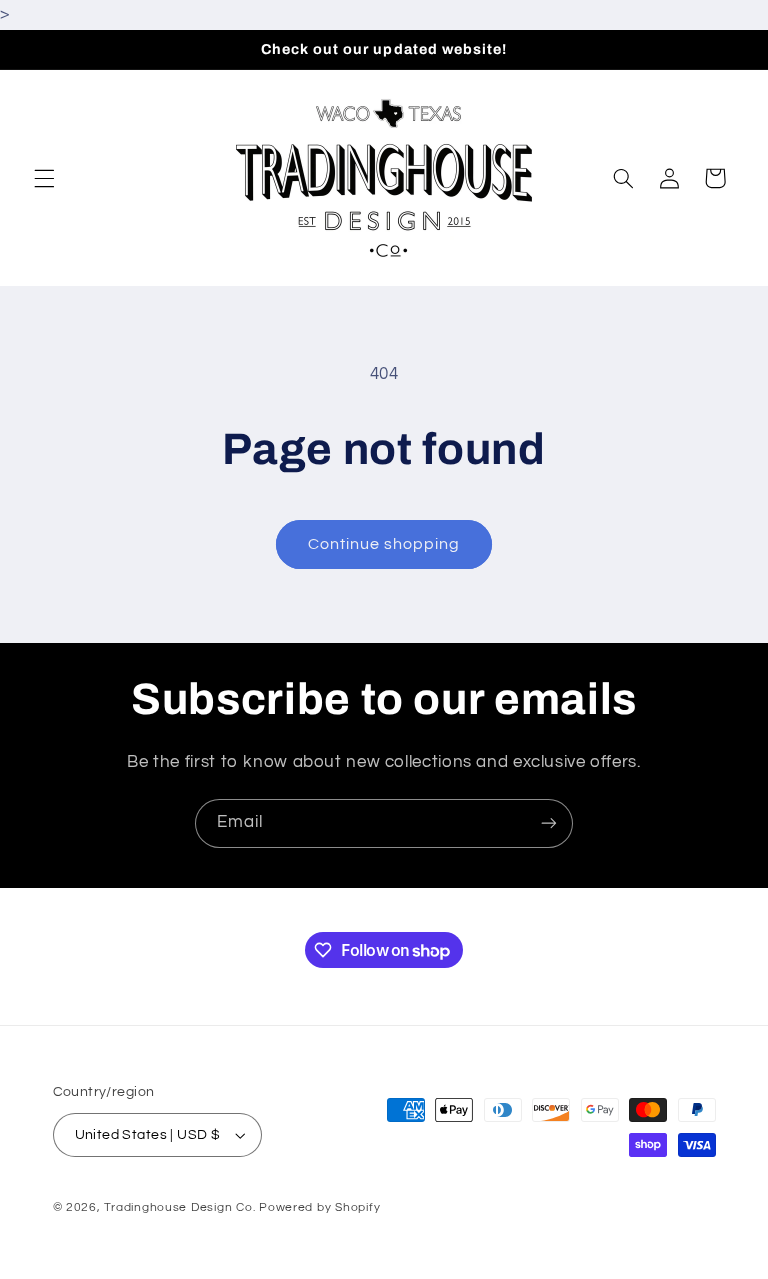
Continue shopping (384, 544)
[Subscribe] (549, 823)
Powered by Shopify (319, 1207)
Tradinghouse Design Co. (179, 1207)
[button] (44, 178)
